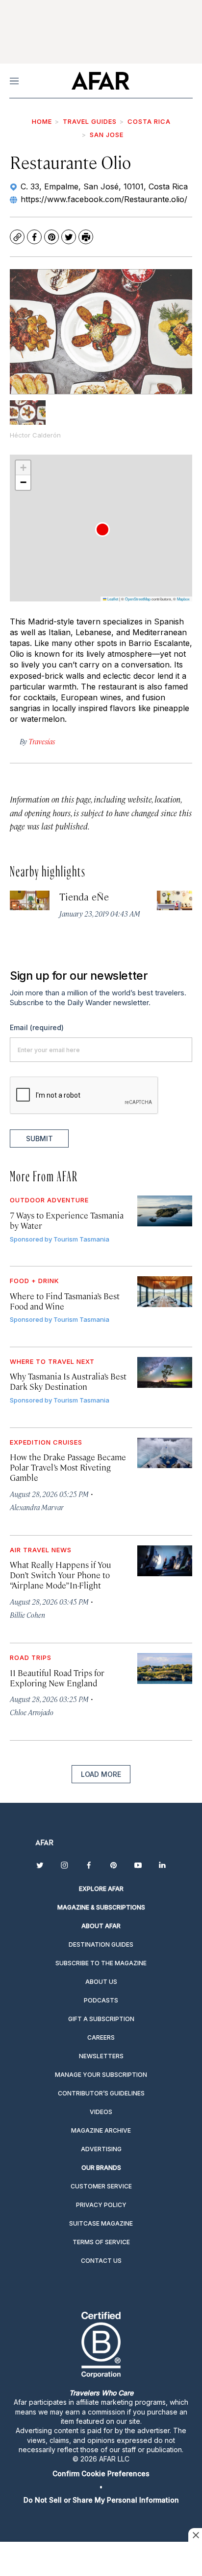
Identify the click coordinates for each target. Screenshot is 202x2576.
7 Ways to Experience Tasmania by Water (67, 1220)
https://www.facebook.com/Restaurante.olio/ (104, 199)
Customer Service (101, 2186)
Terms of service (101, 2242)
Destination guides (101, 1944)
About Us (101, 1982)
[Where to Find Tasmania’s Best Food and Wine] (165, 1292)
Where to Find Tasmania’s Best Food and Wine (65, 1301)
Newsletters (101, 2056)
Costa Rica (149, 121)
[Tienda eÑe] (30, 901)
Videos (101, 2112)
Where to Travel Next (52, 1361)
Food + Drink (35, 1281)
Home (42, 121)
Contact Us (101, 2261)
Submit (39, 1138)
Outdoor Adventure (49, 1200)
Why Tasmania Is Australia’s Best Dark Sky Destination (68, 1381)
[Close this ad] (195, 2535)
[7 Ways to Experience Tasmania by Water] (165, 1211)
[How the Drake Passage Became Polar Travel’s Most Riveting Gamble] (165, 1453)
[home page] (100, 81)
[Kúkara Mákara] (177, 901)
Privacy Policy (101, 2205)
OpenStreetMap (138, 599)
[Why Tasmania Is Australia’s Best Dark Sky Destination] (165, 1372)
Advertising (101, 2149)
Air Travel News (41, 1550)
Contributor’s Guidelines (101, 2093)
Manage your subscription (101, 2075)
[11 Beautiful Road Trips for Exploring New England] (165, 1668)
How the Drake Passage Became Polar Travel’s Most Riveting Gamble (68, 1467)
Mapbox (183, 599)
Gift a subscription (101, 2019)
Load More (101, 1774)
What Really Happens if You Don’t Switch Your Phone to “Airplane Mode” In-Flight (61, 1575)
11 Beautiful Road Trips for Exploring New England (57, 1678)
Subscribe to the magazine (101, 1963)
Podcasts (101, 2000)
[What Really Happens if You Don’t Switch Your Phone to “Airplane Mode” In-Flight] (165, 1561)
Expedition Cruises (46, 1442)
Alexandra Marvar (37, 1507)
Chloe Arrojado (32, 1712)
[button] (102, 529)
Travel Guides (90, 121)
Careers (101, 2037)
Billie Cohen (27, 1615)
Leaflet (112, 599)
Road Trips (31, 1657)
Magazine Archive (101, 2130)
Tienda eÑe (84, 896)
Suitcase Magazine (101, 2223)
